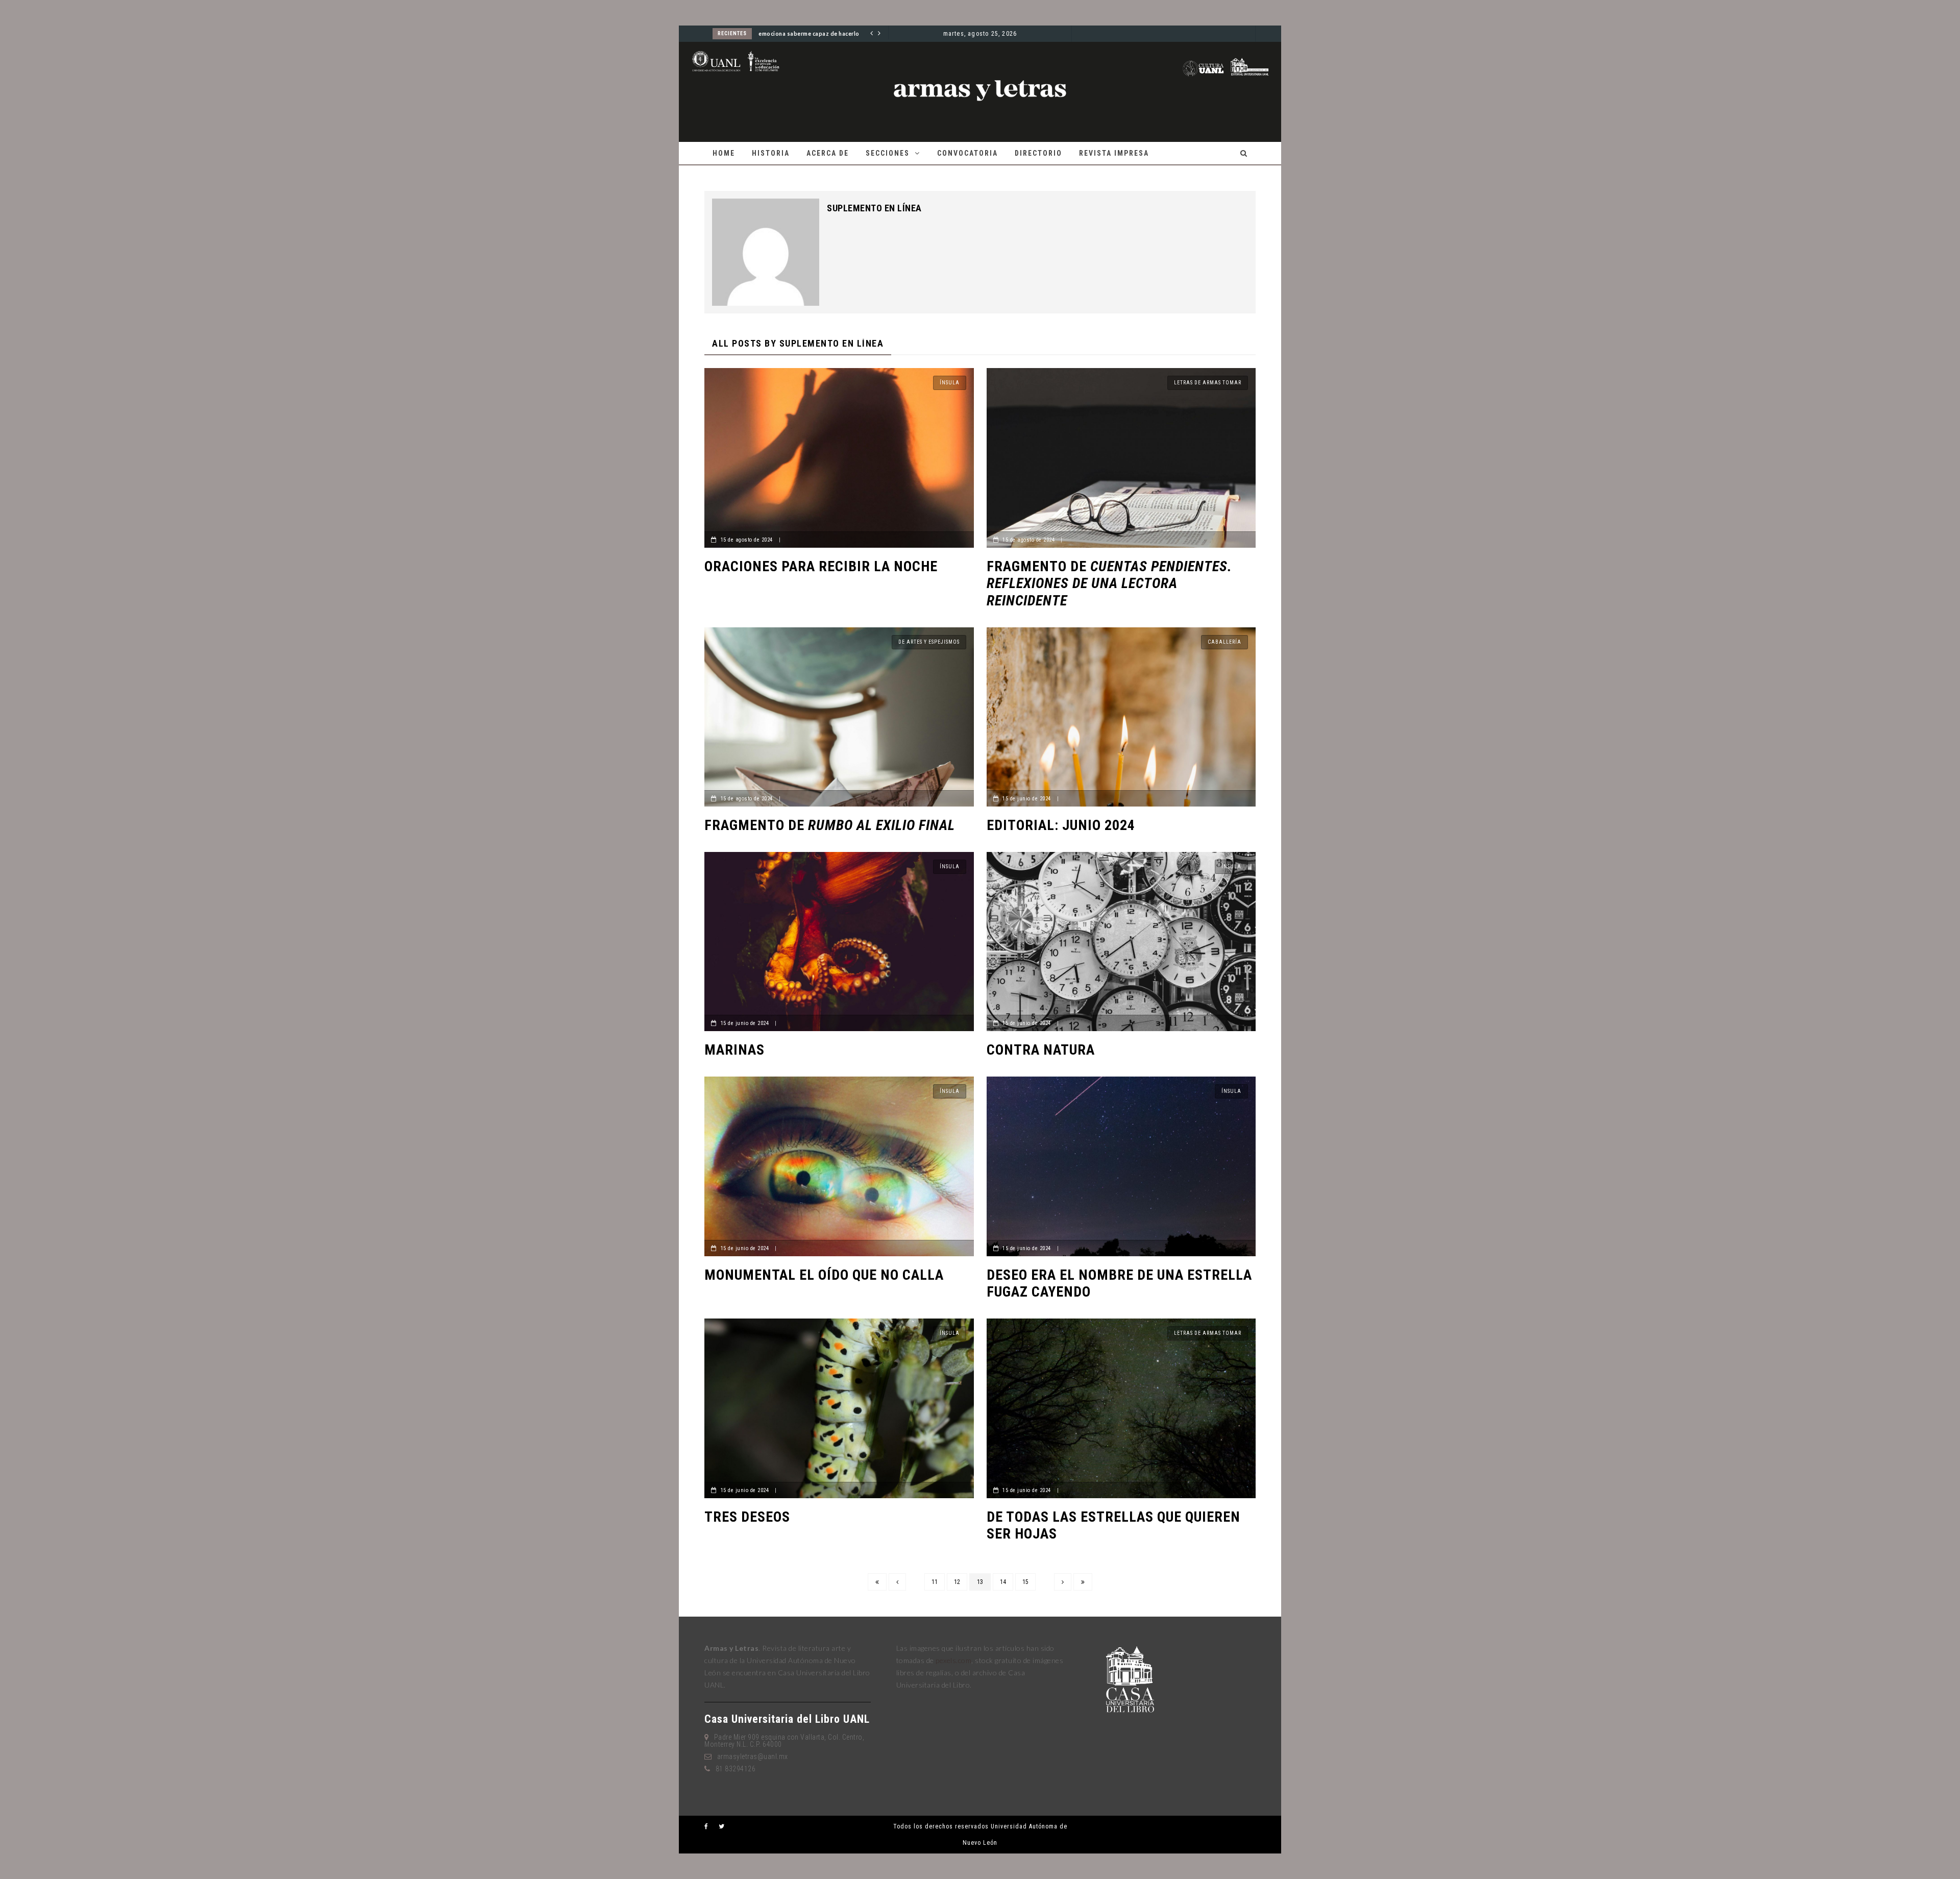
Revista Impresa (1114, 153)
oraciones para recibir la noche (821, 566)
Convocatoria (967, 153)
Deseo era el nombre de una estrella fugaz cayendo (1119, 1284)
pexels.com (953, 1660)
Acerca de (828, 153)
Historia (771, 153)
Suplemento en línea (874, 208)
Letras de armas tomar (1208, 383)
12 (957, 1582)
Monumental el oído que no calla (824, 1275)
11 (935, 1582)
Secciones (888, 153)
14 (1003, 1582)
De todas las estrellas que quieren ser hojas (1113, 1526)
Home (724, 153)
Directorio (1038, 153)
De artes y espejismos (929, 642)
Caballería (1224, 642)
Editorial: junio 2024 (1061, 825)
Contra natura (1041, 1050)
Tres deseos (747, 1517)
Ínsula (950, 383)
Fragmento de (1109, 583)
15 (1025, 1582)
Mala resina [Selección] (790, 34)
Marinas (734, 1050)
